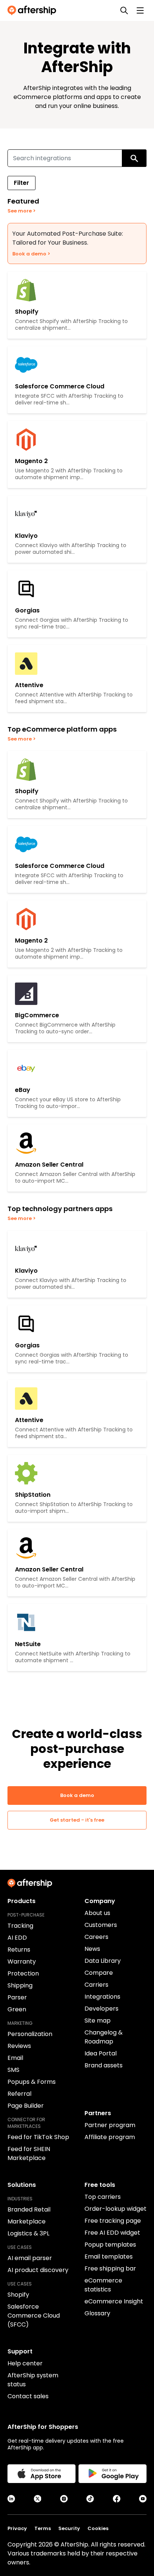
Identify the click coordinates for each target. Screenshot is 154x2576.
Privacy (17, 2528)
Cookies (98, 2528)
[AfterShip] (34, 10)
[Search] (124, 10)
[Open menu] (140, 10)
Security (69, 2528)
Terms (43, 2528)
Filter (21, 183)
